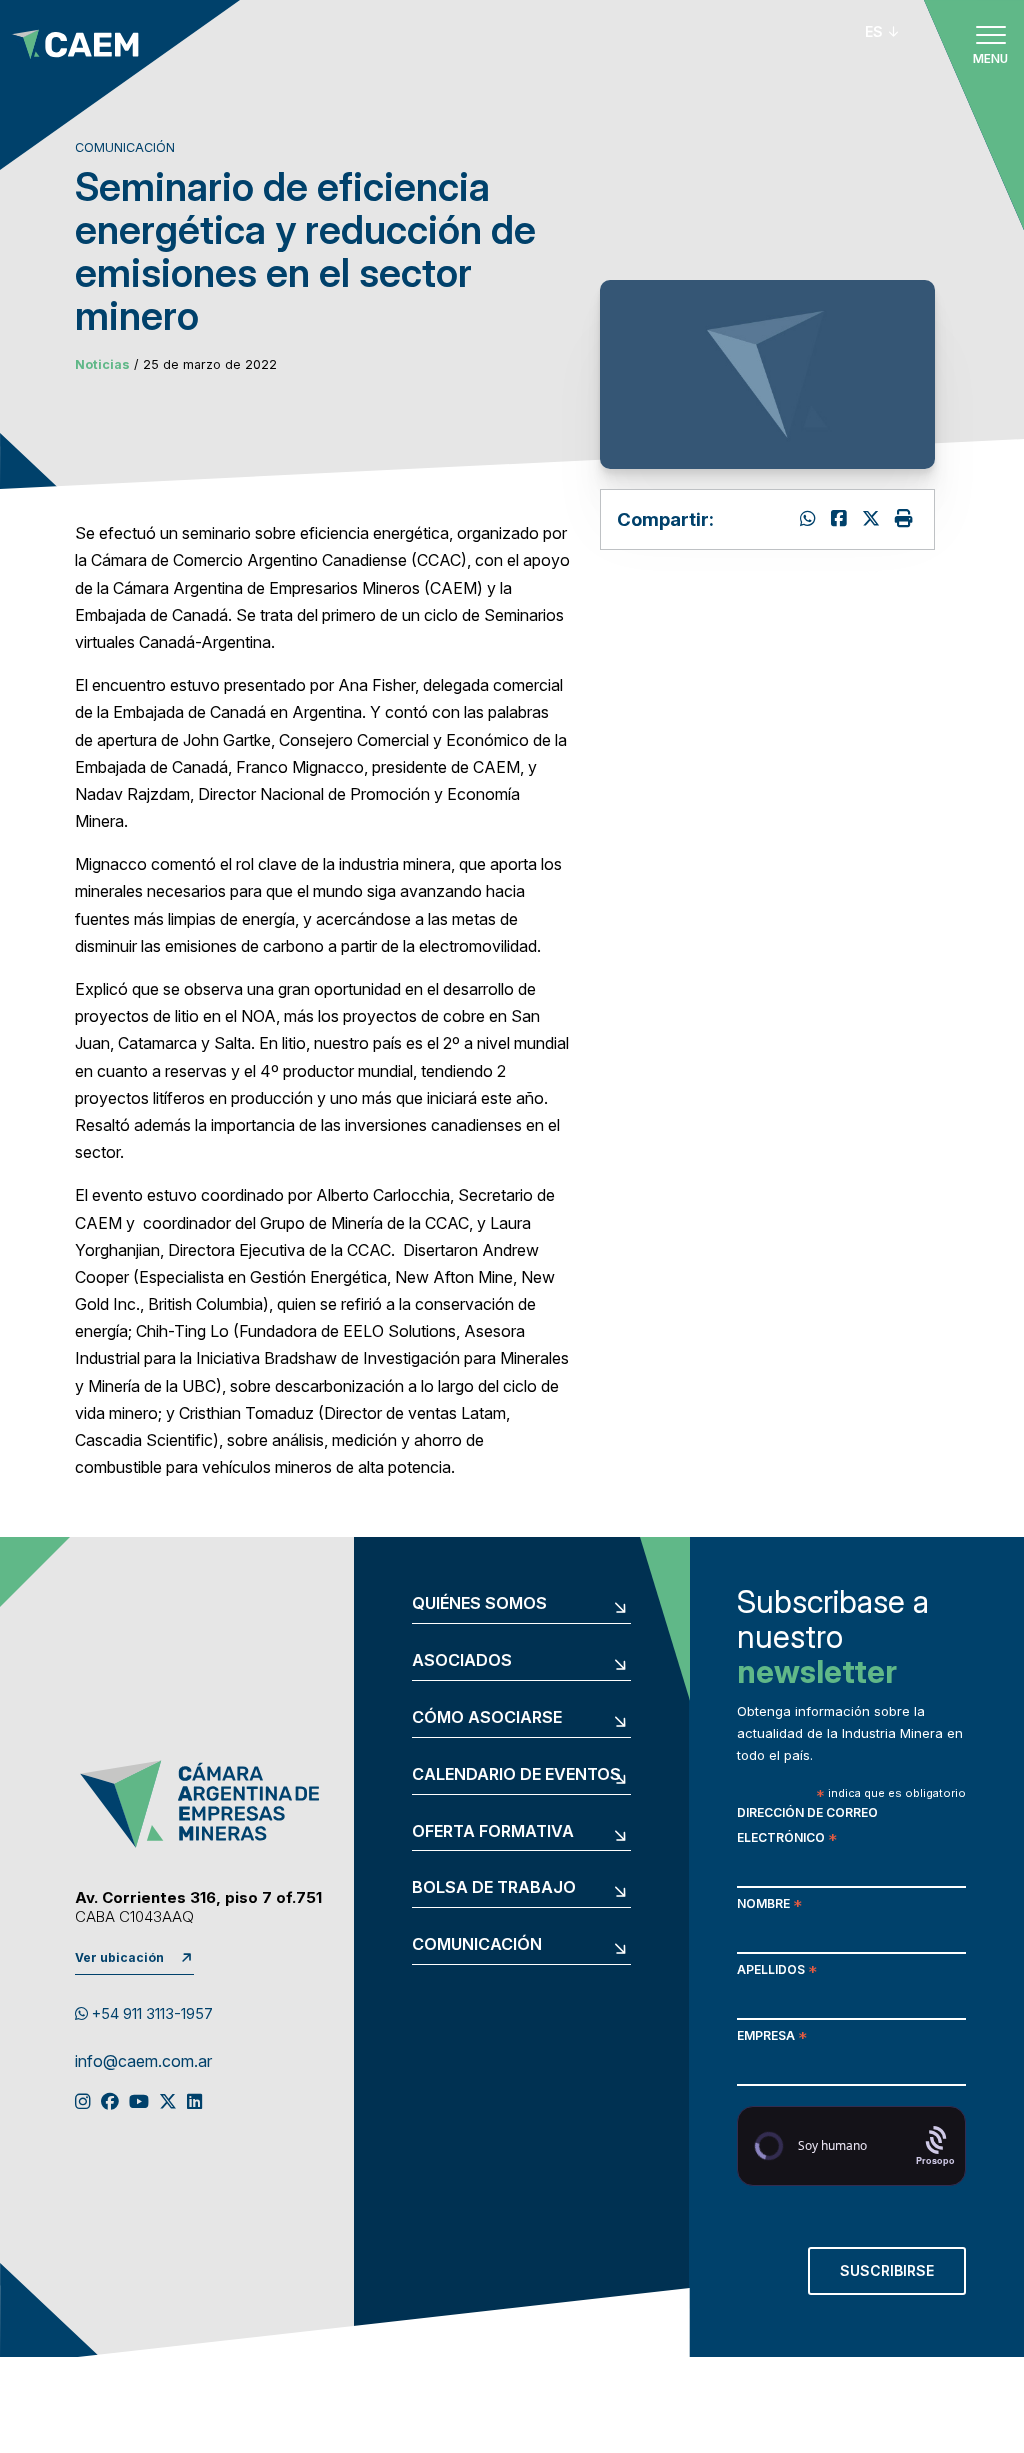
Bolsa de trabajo (494, 1888)
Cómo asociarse (487, 1718)
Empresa (772, 2037)
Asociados (462, 1661)
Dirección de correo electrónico (807, 1827)
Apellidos (777, 1971)
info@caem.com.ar (143, 2062)
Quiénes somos (479, 1604)
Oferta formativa (493, 1832)
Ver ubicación (119, 1957)
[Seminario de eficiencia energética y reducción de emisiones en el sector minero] (873, 518)
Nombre (769, 1905)
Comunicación (477, 1945)
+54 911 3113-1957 (150, 2014)
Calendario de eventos (516, 1775)
